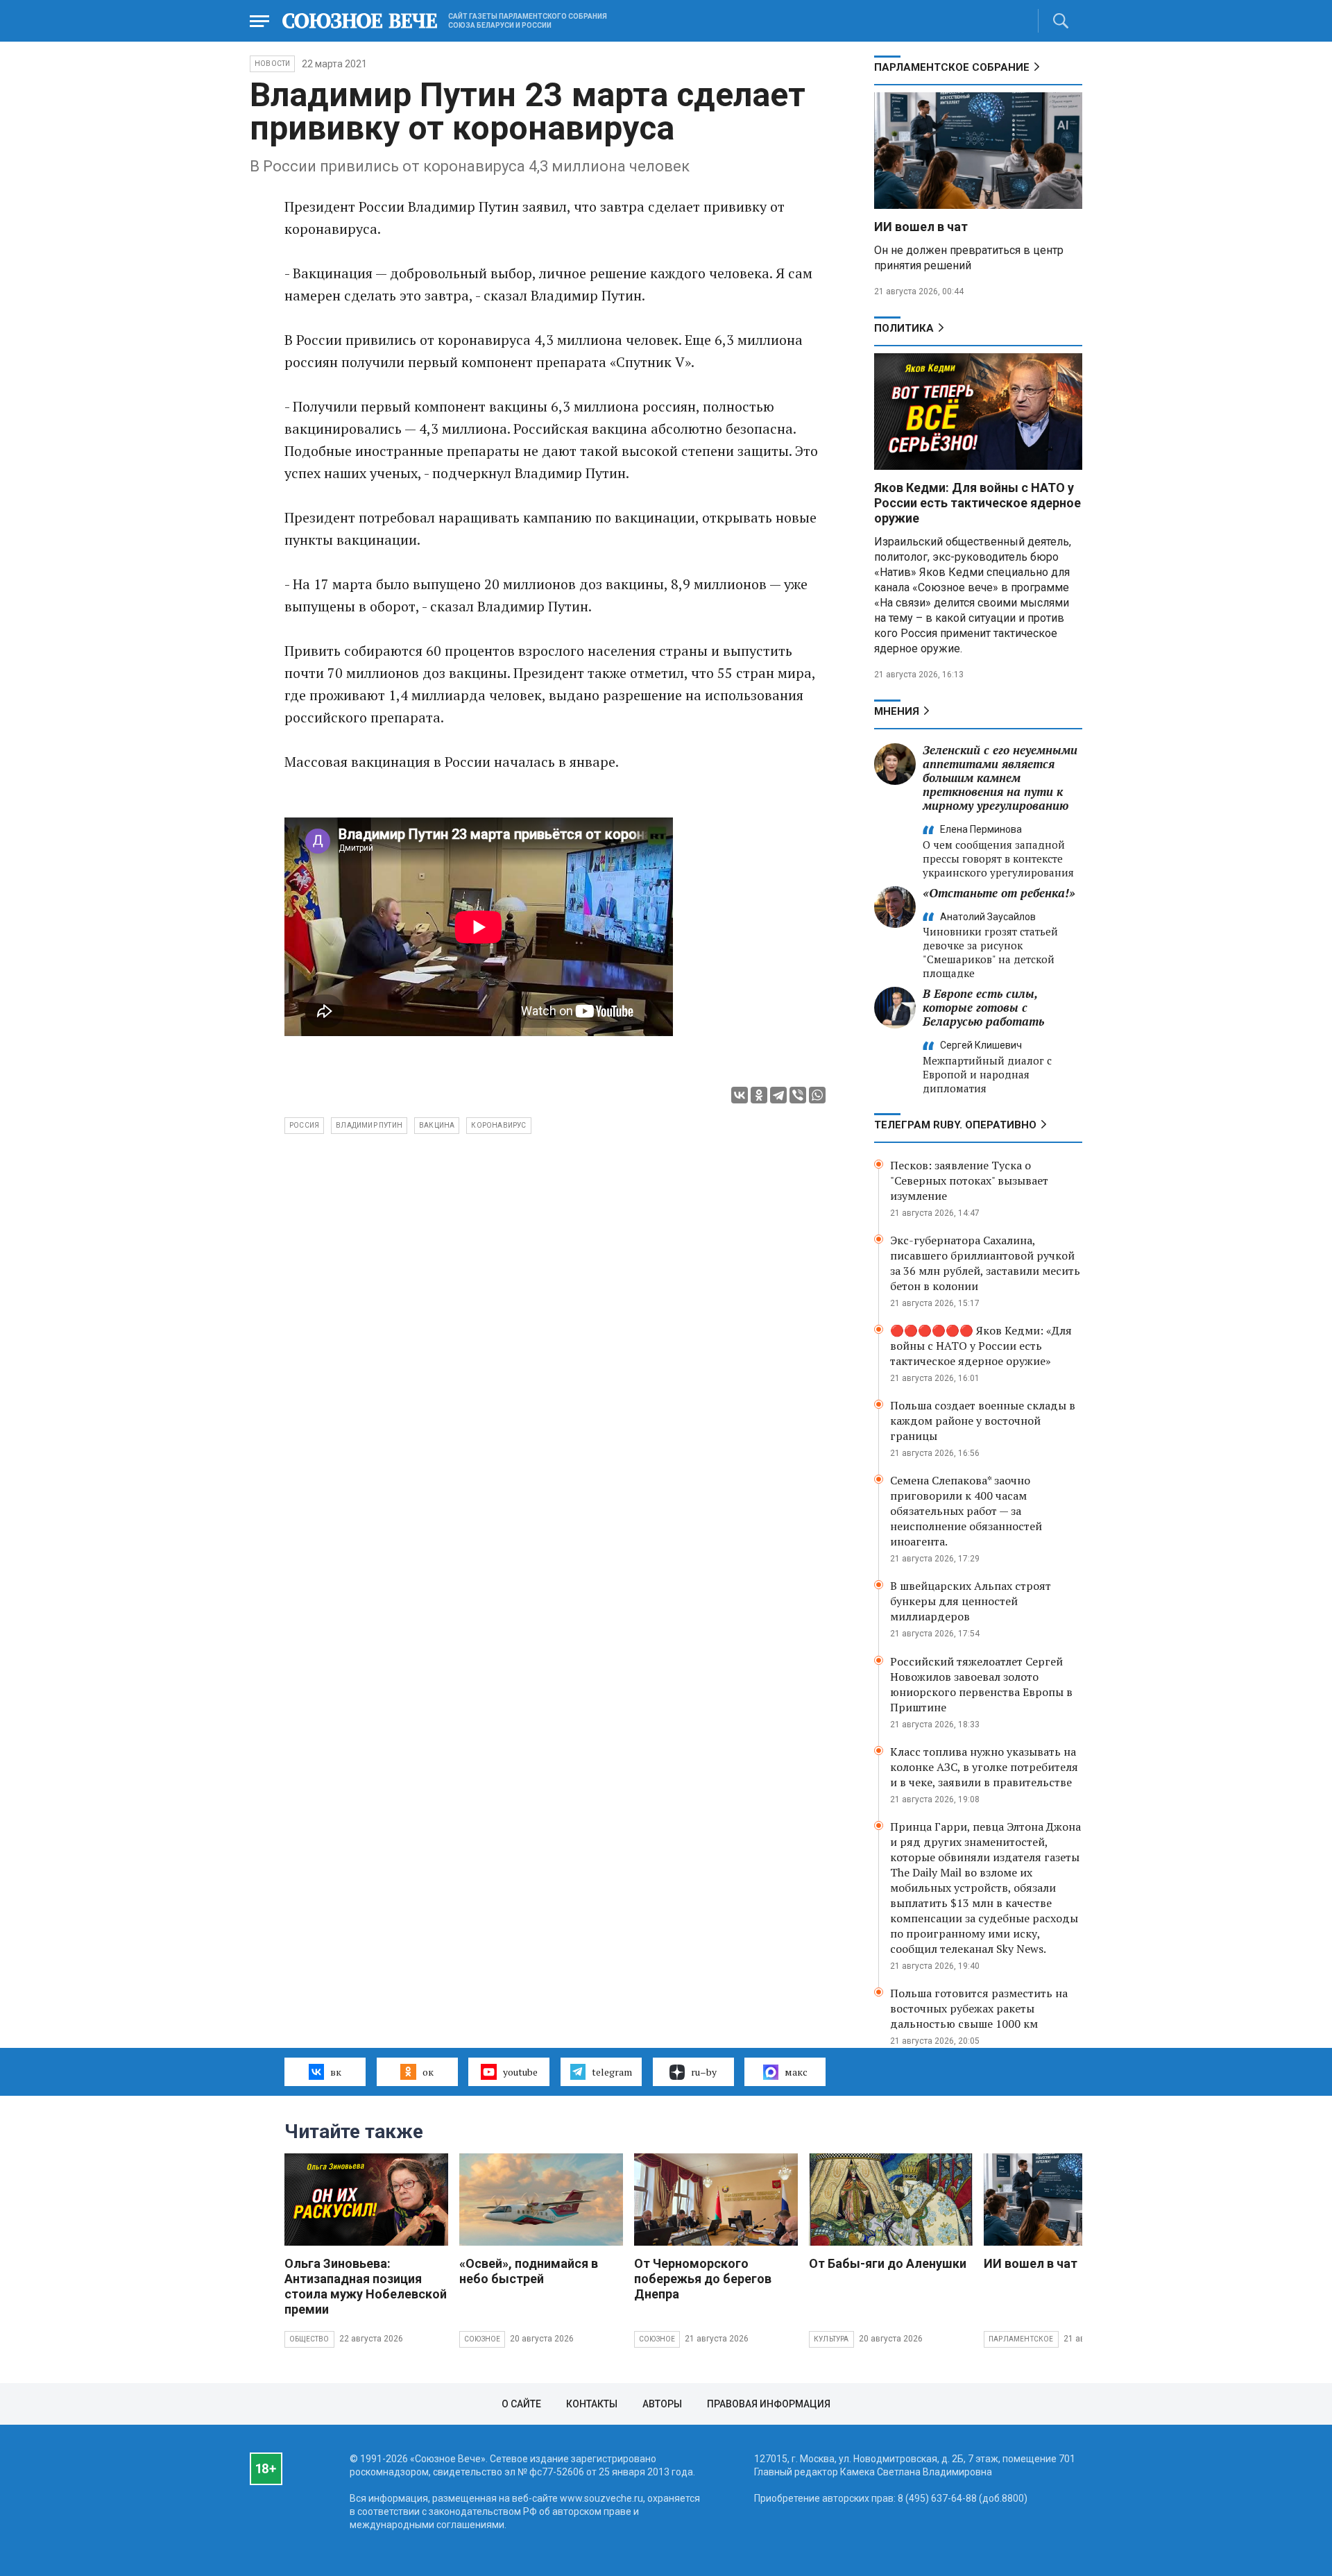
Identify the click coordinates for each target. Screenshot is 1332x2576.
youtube (520, 2072)
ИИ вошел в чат (921, 227)
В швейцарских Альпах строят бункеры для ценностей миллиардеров (971, 1601)
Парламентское (1021, 2339)
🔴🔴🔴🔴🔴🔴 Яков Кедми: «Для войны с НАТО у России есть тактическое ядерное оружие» (981, 1346)
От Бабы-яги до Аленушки (888, 2263)
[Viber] (798, 1095)
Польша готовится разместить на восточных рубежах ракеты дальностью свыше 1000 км (979, 2008)
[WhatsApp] (817, 1095)
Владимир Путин (369, 1125)
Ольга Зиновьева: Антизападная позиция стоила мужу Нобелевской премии (366, 2286)
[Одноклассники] (759, 1095)
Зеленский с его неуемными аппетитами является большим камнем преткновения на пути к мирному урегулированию (1000, 778)
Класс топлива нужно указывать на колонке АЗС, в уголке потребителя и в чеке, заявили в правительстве (984, 1767)
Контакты (592, 2404)
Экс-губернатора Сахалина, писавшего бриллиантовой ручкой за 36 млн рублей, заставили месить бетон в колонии (985, 1263)
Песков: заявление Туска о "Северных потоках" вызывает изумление (969, 1180)
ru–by (704, 2072)
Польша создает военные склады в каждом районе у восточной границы (983, 1421)
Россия (304, 1125)
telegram (612, 2072)
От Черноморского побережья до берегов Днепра (703, 2279)
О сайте (521, 2404)
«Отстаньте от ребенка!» (999, 893)
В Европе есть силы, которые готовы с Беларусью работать (983, 1007)
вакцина (437, 1125)
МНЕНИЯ (897, 711)
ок (428, 2072)
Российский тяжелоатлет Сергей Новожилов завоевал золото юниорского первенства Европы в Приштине (981, 1684)
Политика (904, 328)
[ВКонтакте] (740, 1095)
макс (796, 2072)
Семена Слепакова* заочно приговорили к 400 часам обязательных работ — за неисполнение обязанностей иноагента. (966, 1511)
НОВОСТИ (272, 63)
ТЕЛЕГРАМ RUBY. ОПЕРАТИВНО (955, 1125)
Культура (831, 2339)
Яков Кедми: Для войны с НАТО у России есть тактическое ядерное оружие (977, 503)
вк (336, 2072)
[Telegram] (778, 1095)
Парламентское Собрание (952, 67)
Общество (309, 2339)
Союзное (482, 2339)
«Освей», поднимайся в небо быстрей (529, 2271)
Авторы (662, 2404)
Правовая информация (769, 2404)
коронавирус (498, 1125)
